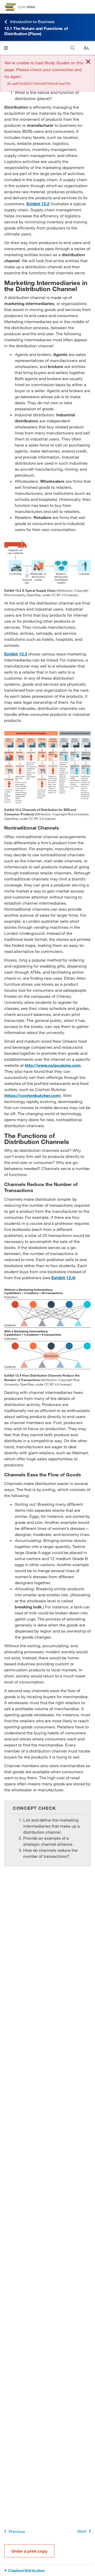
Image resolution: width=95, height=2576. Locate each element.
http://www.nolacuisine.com (53, 1065)
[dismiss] (88, 62)
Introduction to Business (32, 21)
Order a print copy (29, 2551)
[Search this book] (73, 48)
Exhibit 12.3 (16, 654)
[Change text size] (86, 48)
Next (82, 2531)
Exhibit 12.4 (63, 1277)
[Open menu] (6, 48)
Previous (17, 2531)
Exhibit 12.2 (38, 204)
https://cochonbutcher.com (33, 1095)
